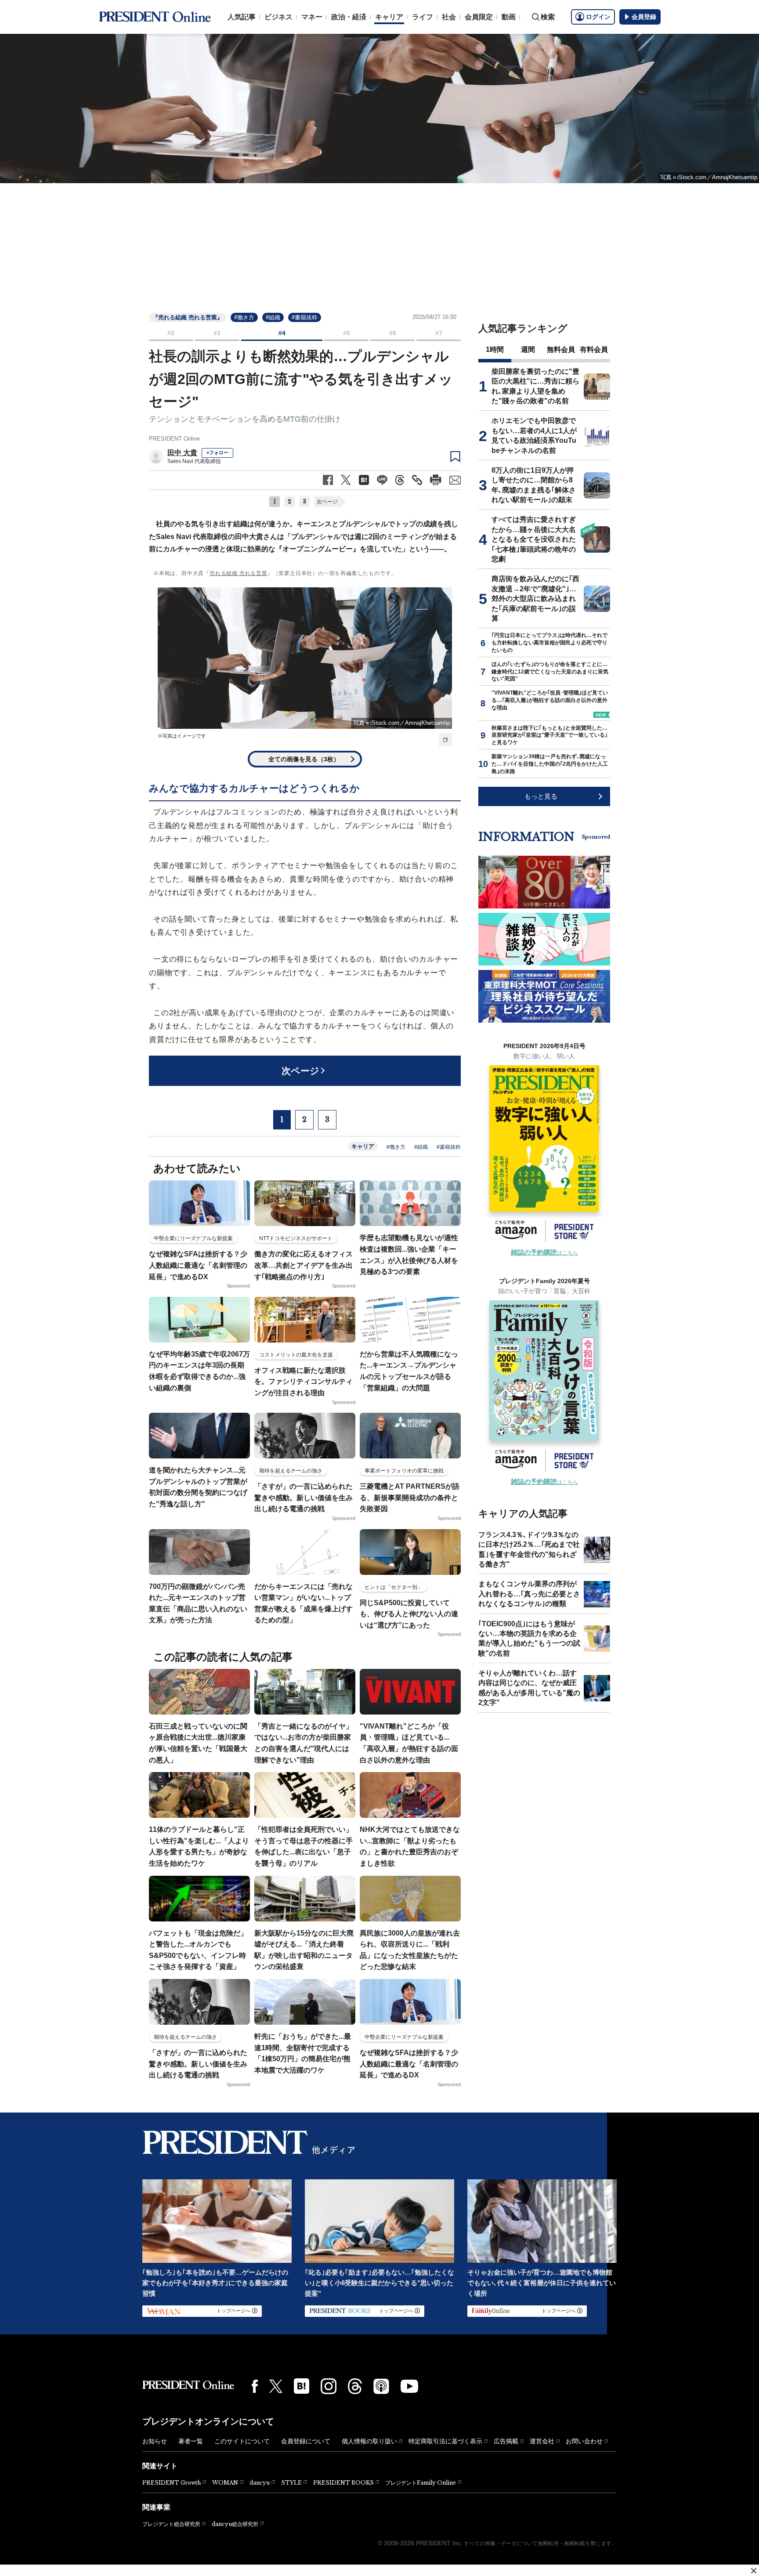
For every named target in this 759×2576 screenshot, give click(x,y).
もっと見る (541, 796)
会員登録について (306, 2441)
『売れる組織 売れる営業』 (188, 317)
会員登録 (644, 17)
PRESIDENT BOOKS (343, 2483)
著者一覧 (191, 2441)
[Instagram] (329, 2386)
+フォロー (217, 452)
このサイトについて (242, 2441)
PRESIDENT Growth (172, 2483)
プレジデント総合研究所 (171, 2524)
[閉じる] (754, 2571)
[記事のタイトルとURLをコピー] (417, 480)
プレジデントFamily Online (421, 2483)
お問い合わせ (584, 2441)
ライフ (423, 17)
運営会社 (542, 2441)
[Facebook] (255, 2386)
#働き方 (244, 317)
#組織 (273, 317)
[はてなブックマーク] (302, 2386)
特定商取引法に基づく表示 (445, 2441)
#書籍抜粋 (305, 317)
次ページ (327, 502)
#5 (347, 333)
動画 (509, 17)
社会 (449, 17)
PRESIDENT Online (174, 439)
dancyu (260, 2483)
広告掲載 (506, 2441)
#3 (217, 333)
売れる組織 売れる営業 (239, 573)
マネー (312, 17)
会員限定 (479, 17)
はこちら (544, 1253)
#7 (439, 333)
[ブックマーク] (455, 457)
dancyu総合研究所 (235, 2524)
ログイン (598, 17)
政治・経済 (349, 17)
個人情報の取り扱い (369, 2441)
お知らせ (155, 2441)
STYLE (291, 2483)
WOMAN (225, 2483)
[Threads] (355, 2386)
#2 (171, 333)
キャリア (389, 17)
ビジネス (278, 17)
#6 (393, 333)
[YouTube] (409, 2386)
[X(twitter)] (276, 2386)
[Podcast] (381, 2386)
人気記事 (242, 17)
